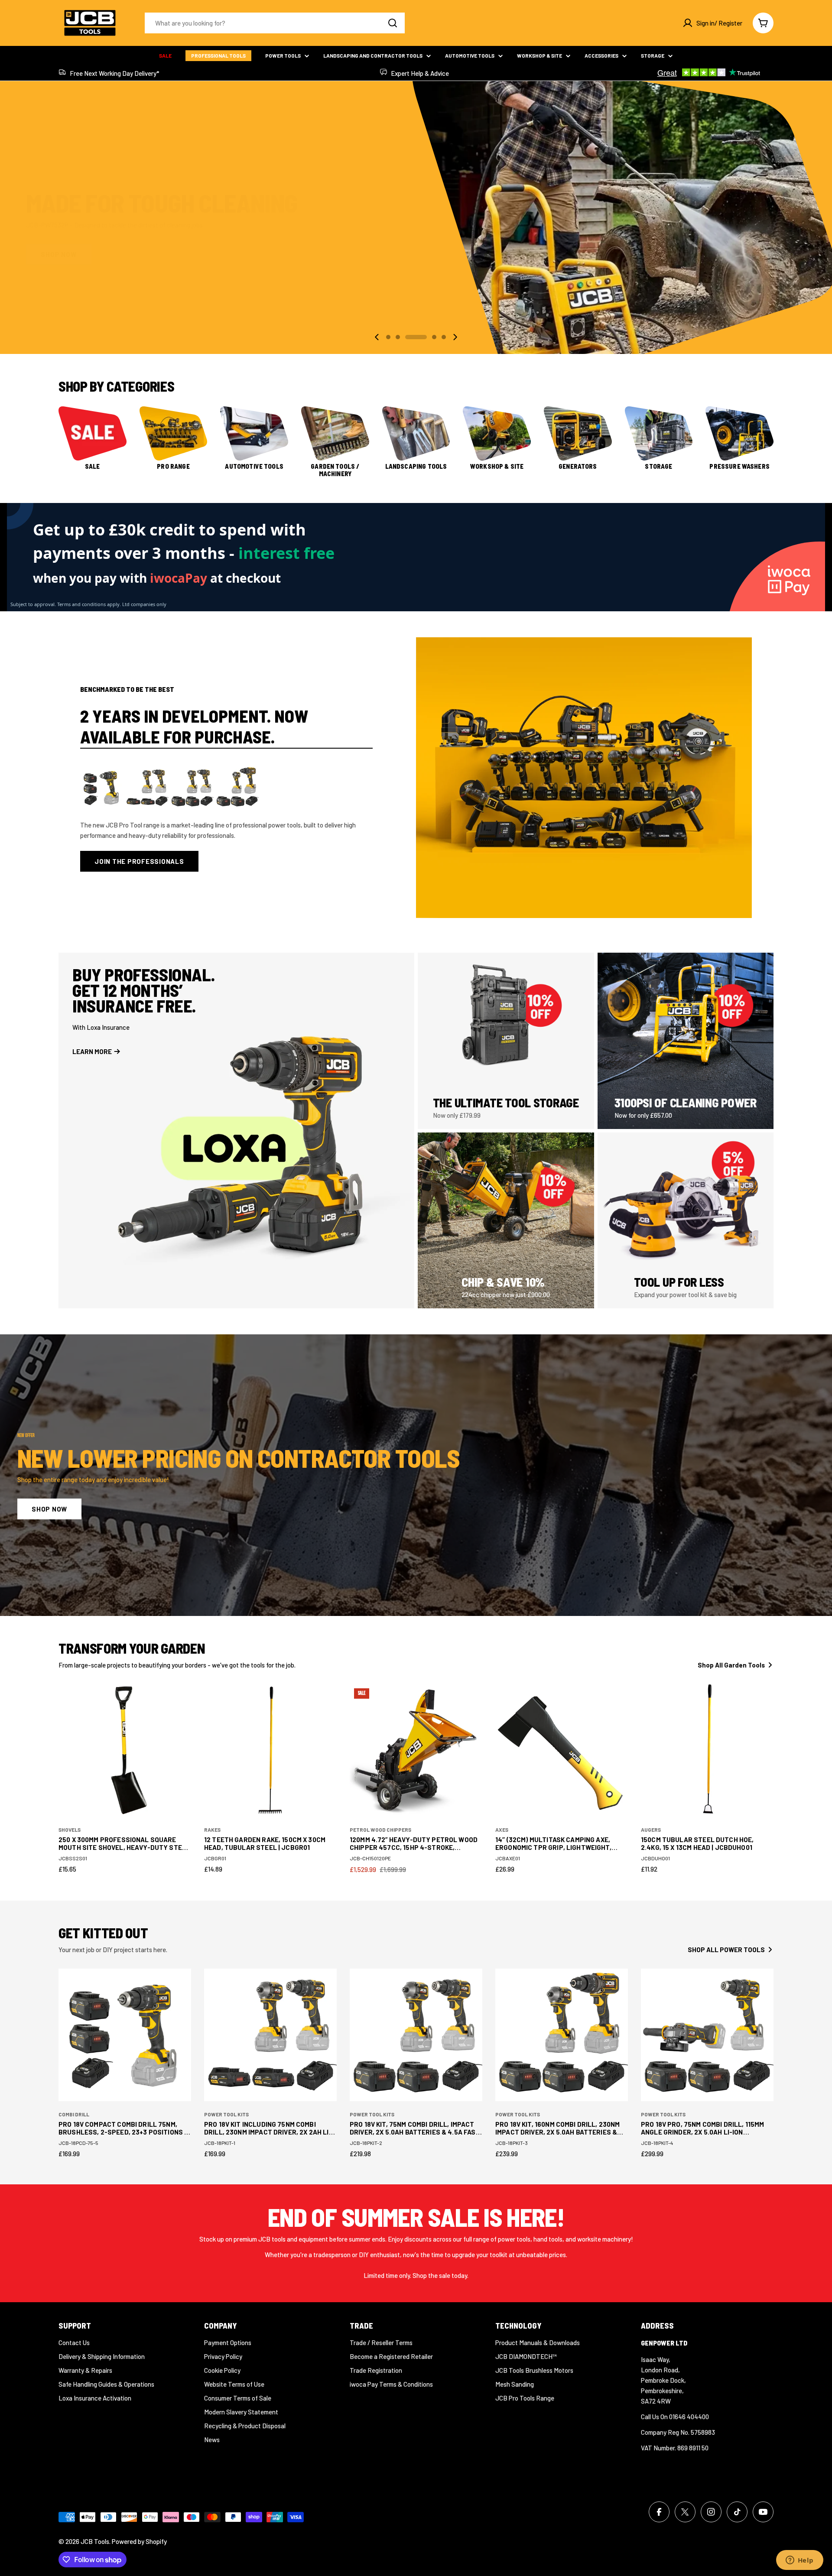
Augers (651, 1830)
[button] (388, 337)
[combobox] (275, 23)
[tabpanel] (226, 819)
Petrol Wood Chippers (380, 1830)
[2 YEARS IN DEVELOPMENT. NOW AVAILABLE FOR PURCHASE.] (584, 778)
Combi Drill (74, 2114)
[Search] (393, 23)
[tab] (226, 726)
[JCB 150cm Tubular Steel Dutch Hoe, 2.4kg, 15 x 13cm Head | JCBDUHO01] (707, 1750)
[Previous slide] (377, 337)
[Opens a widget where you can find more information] (799, 2561)
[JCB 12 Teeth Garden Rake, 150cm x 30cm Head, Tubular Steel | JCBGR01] (270, 1750)
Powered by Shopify (139, 2541)
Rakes (212, 1830)
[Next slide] (455, 337)
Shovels (70, 1830)
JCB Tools (95, 2541)
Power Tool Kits (226, 2114)
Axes (502, 1830)
